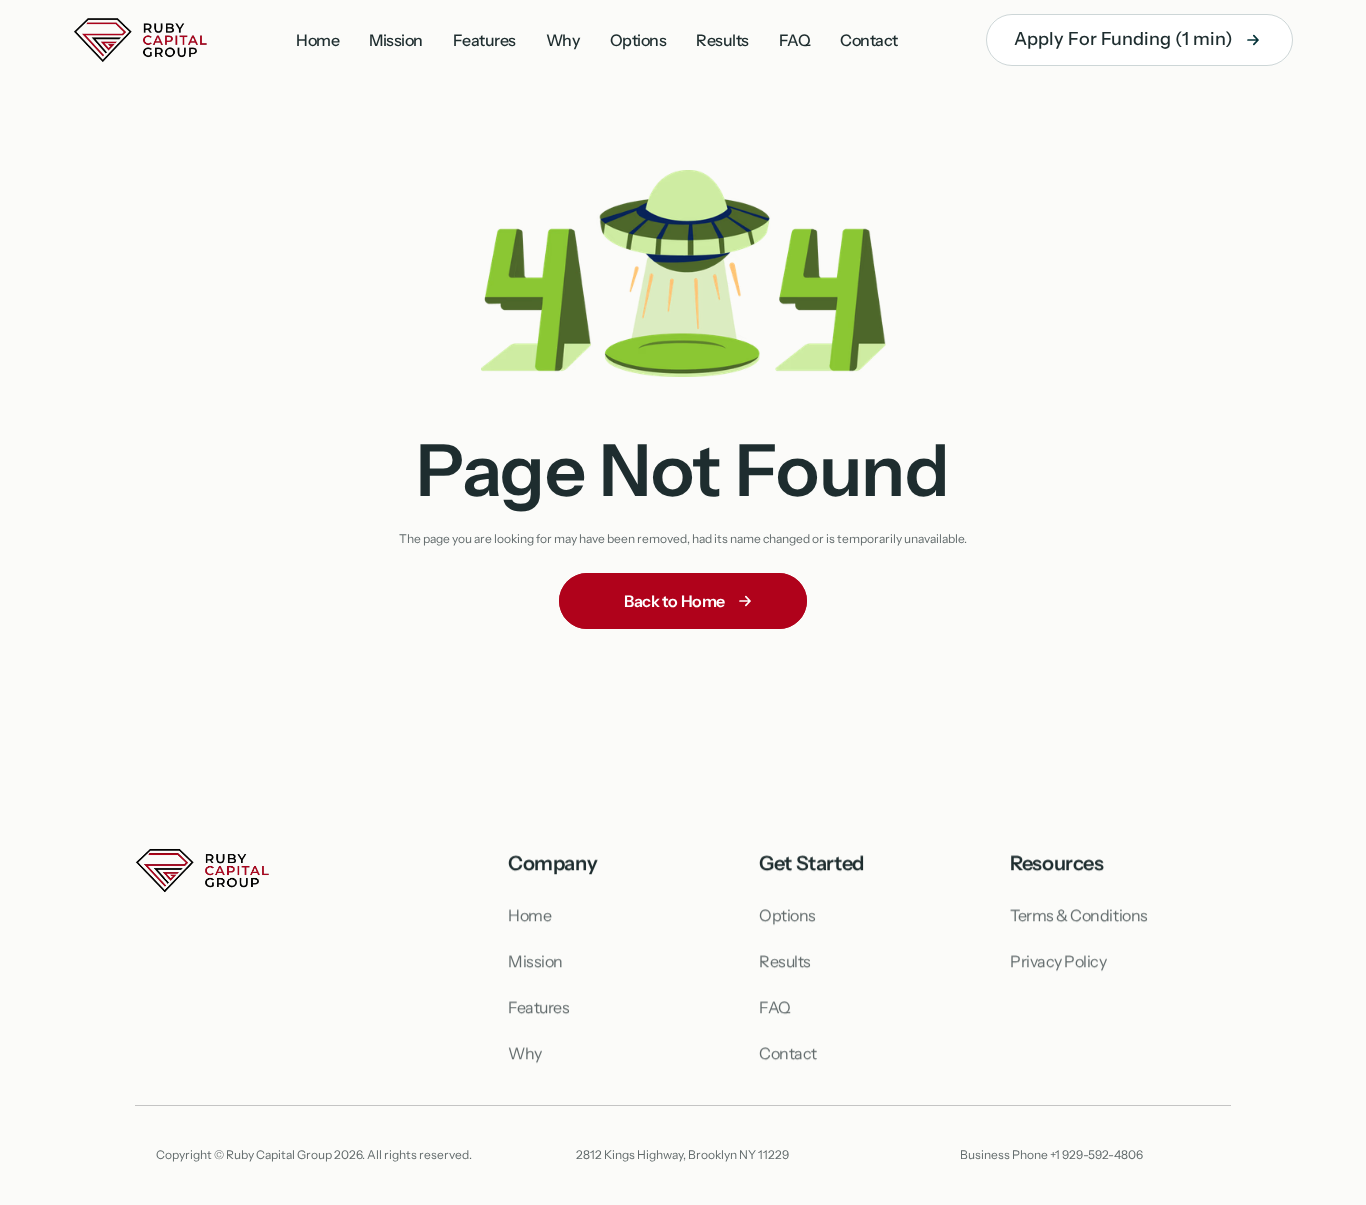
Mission (396, 40)
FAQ (795, 40)
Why (563, 40)
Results (722, 40)
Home (317, 40)
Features (484, 40)
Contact (869, 40)
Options (638, 40)
